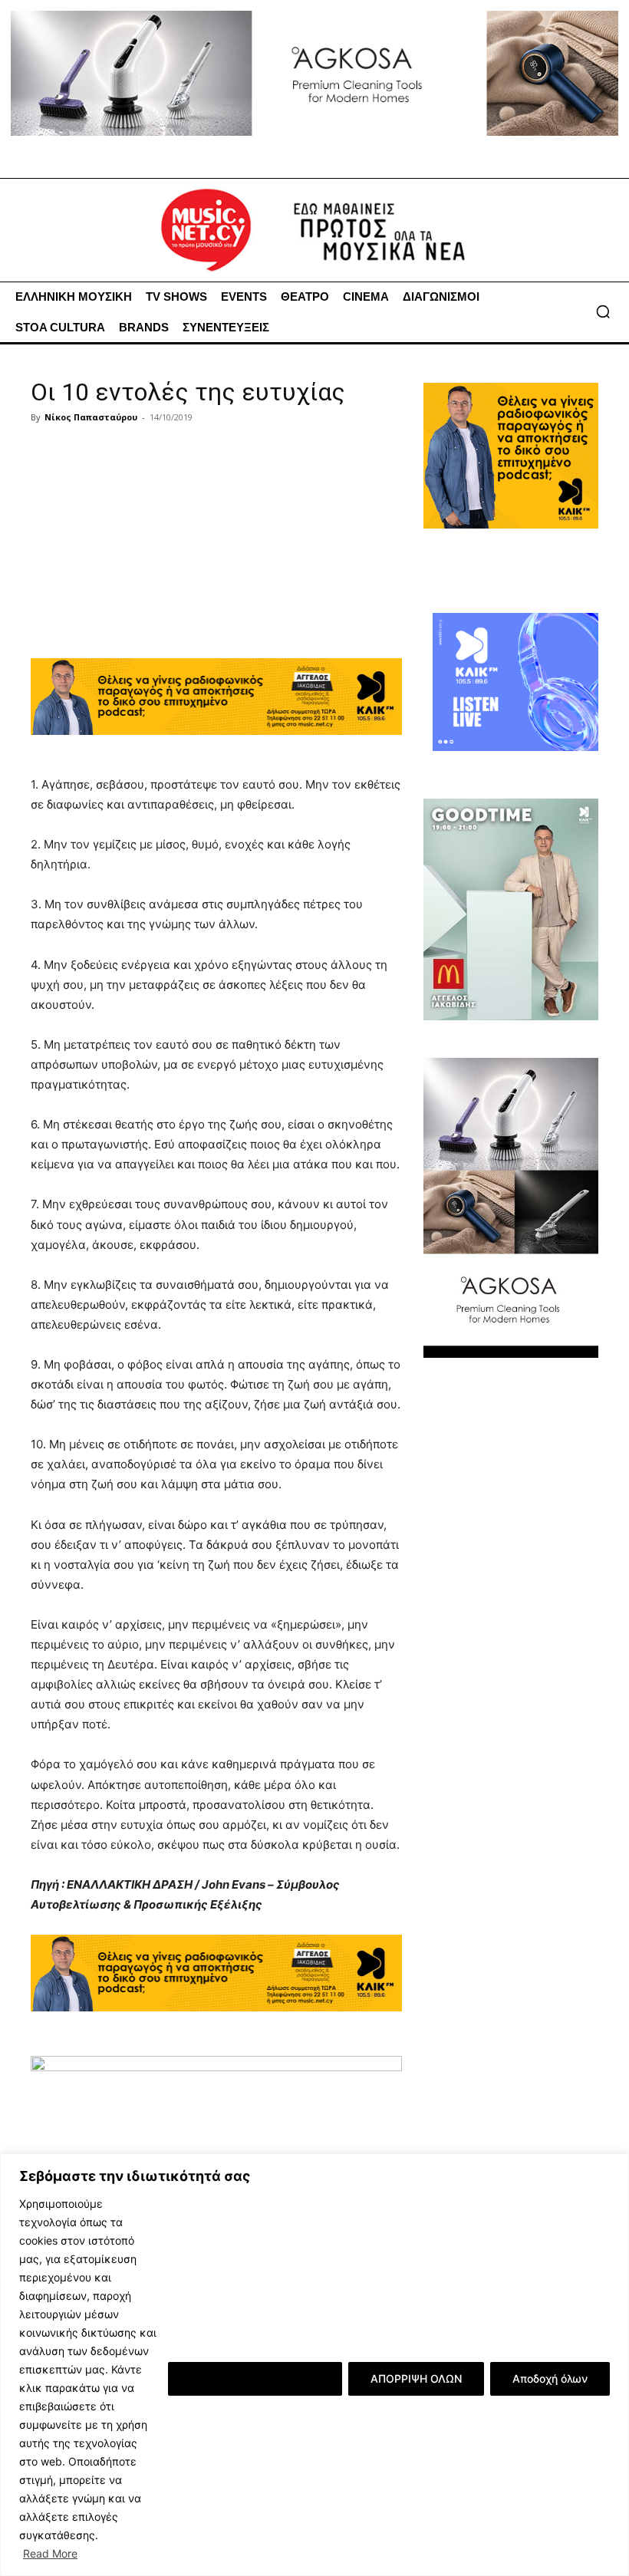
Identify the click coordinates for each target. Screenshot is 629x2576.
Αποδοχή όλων (550, 2378)
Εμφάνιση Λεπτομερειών (255, 2378)
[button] (603, 311)
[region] (314, 2365)
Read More (50, 2553)
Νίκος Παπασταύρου (91, 417)
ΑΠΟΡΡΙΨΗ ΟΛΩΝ (416, 2378)
